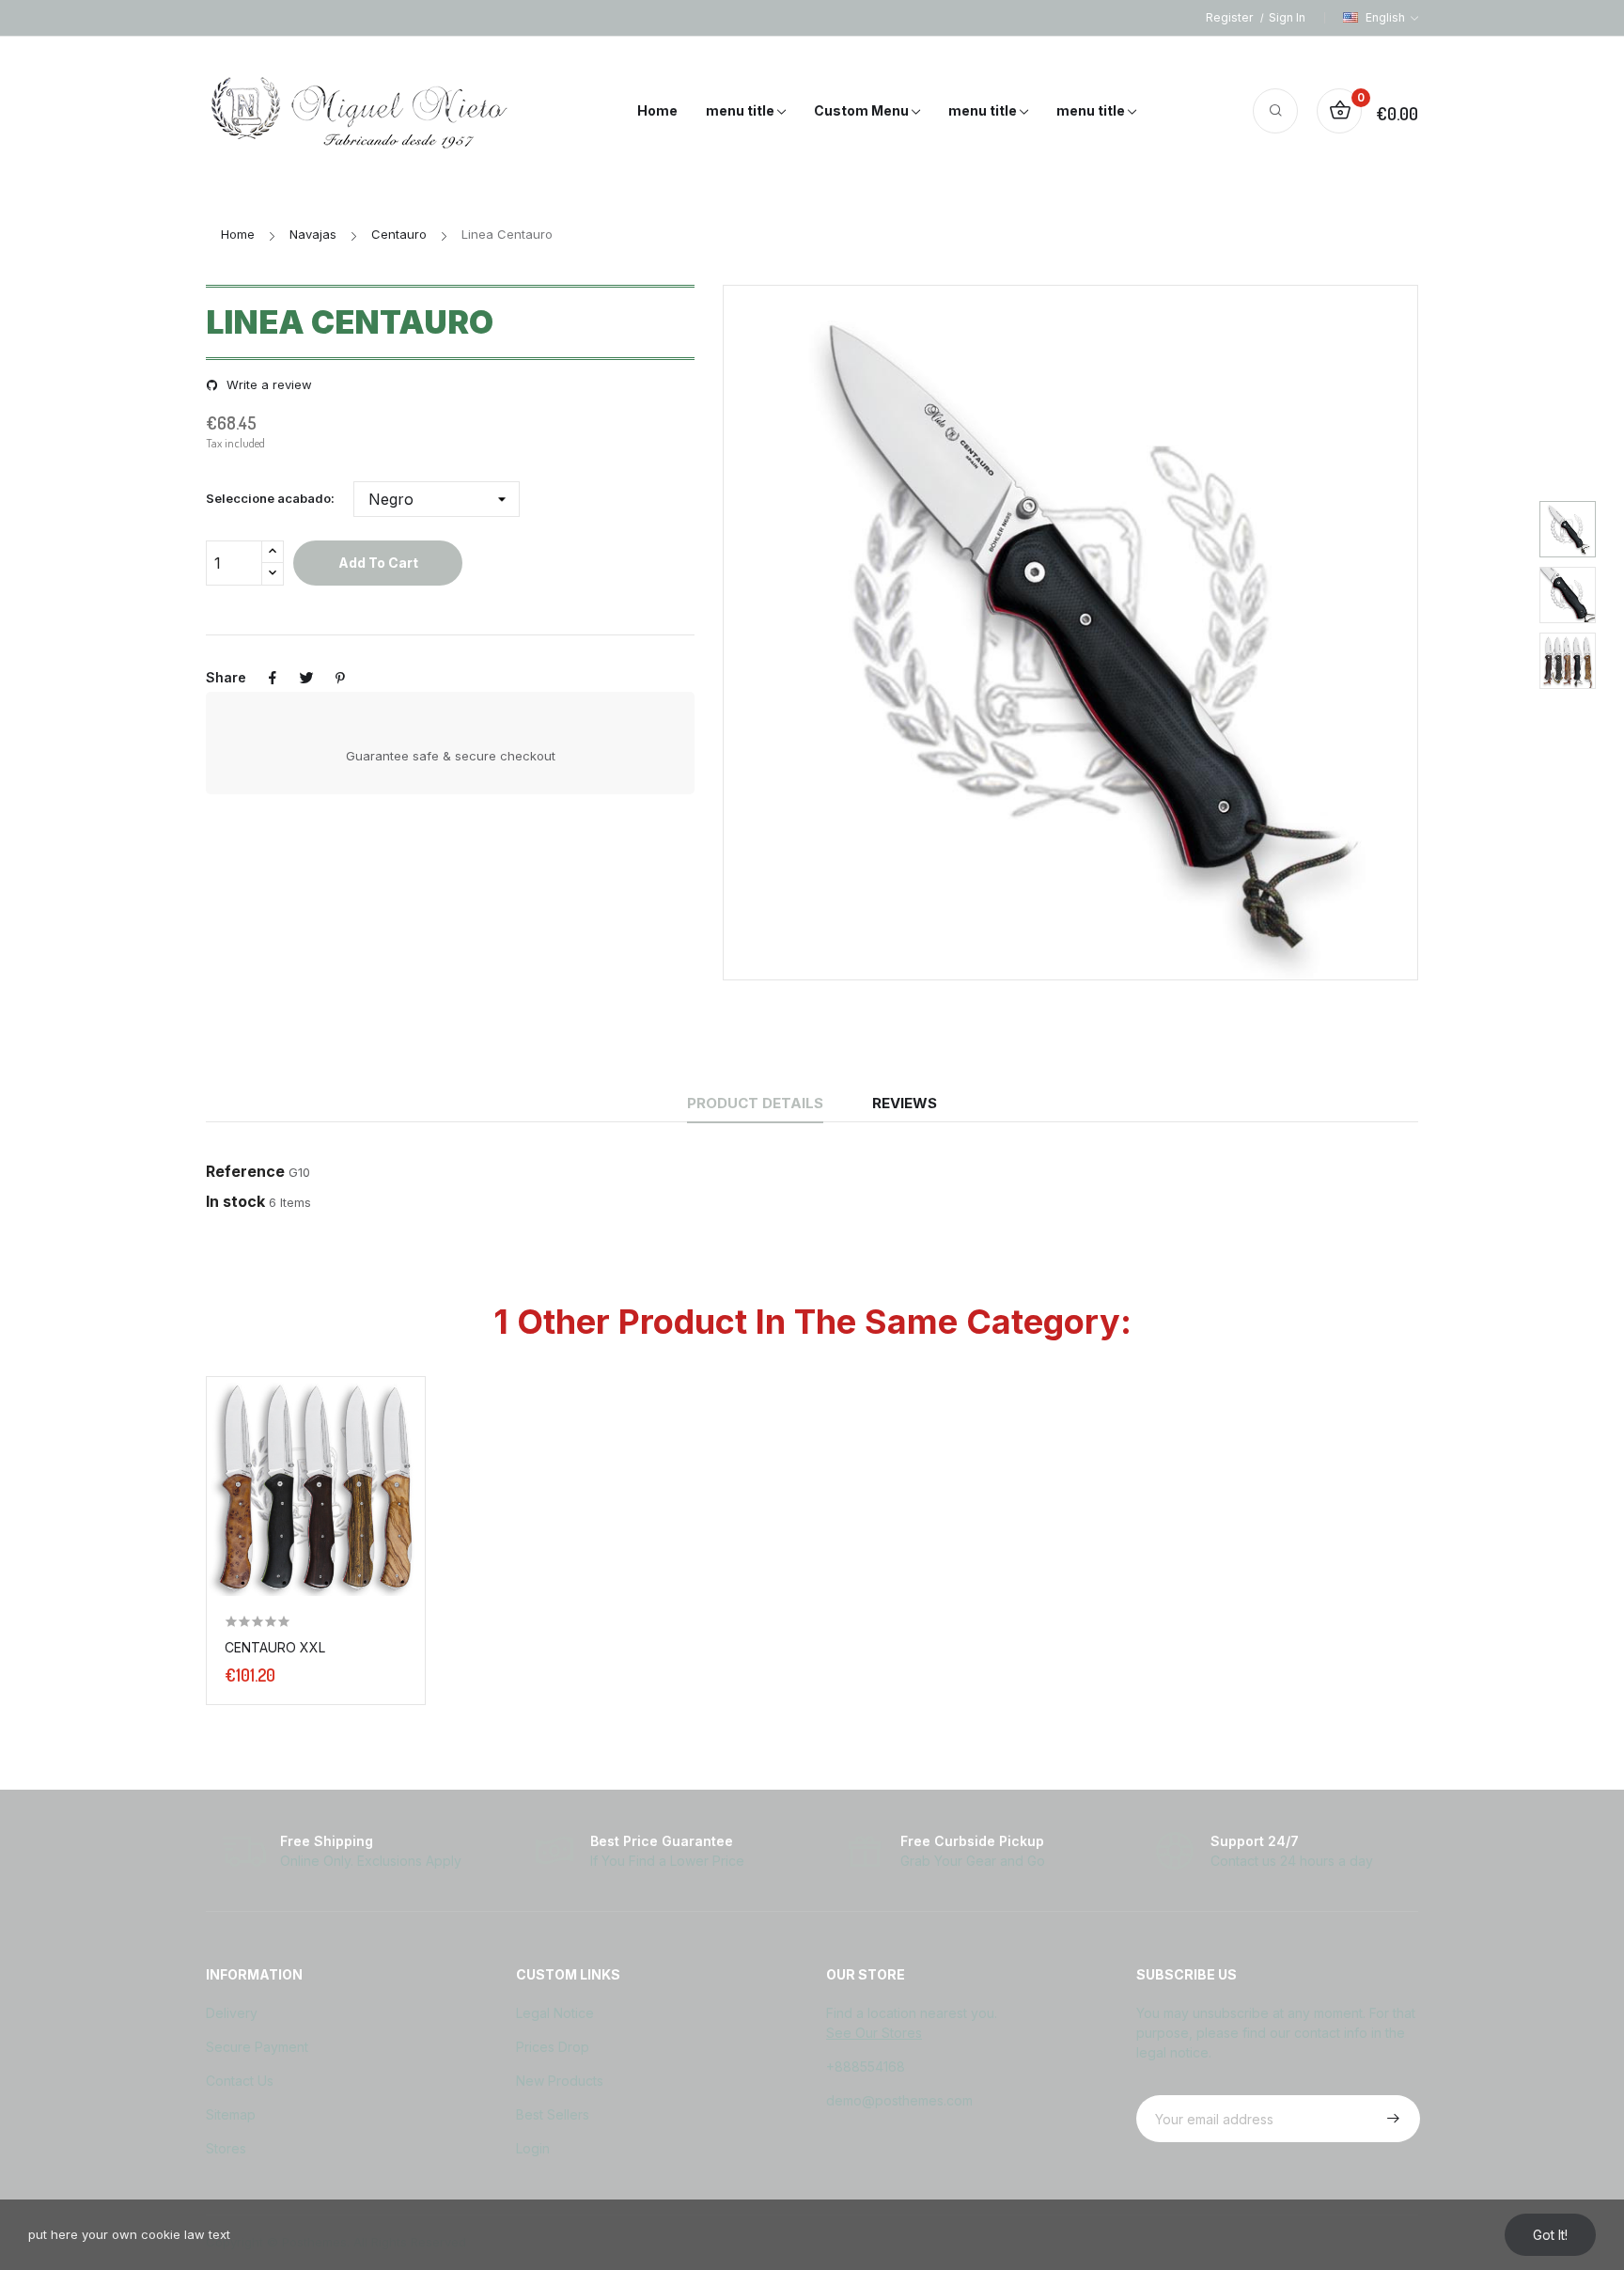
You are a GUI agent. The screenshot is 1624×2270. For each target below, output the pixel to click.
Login (533, 2148)
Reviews (905, 1103)
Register (1231, 17)
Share (273, 678)
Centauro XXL (275, 1647)
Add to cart (378, 563)
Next (1351, 633)
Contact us (240, 2081)
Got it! (1550, 2235)
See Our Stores (874, 2033)
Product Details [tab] (755, 1103)
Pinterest (340, 678)
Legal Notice (555, 2013)
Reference (245, 1171)
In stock (235, 1201)
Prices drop (553, 2047)
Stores (226, 2148)
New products (560, 2081)
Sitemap (231, 2114)
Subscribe (1391, 2119)
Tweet (306, 678)
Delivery (232, 2013)
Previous (789, 633)
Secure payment (257, 2047)
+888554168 (866, 2066)
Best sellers (553, 2114)
